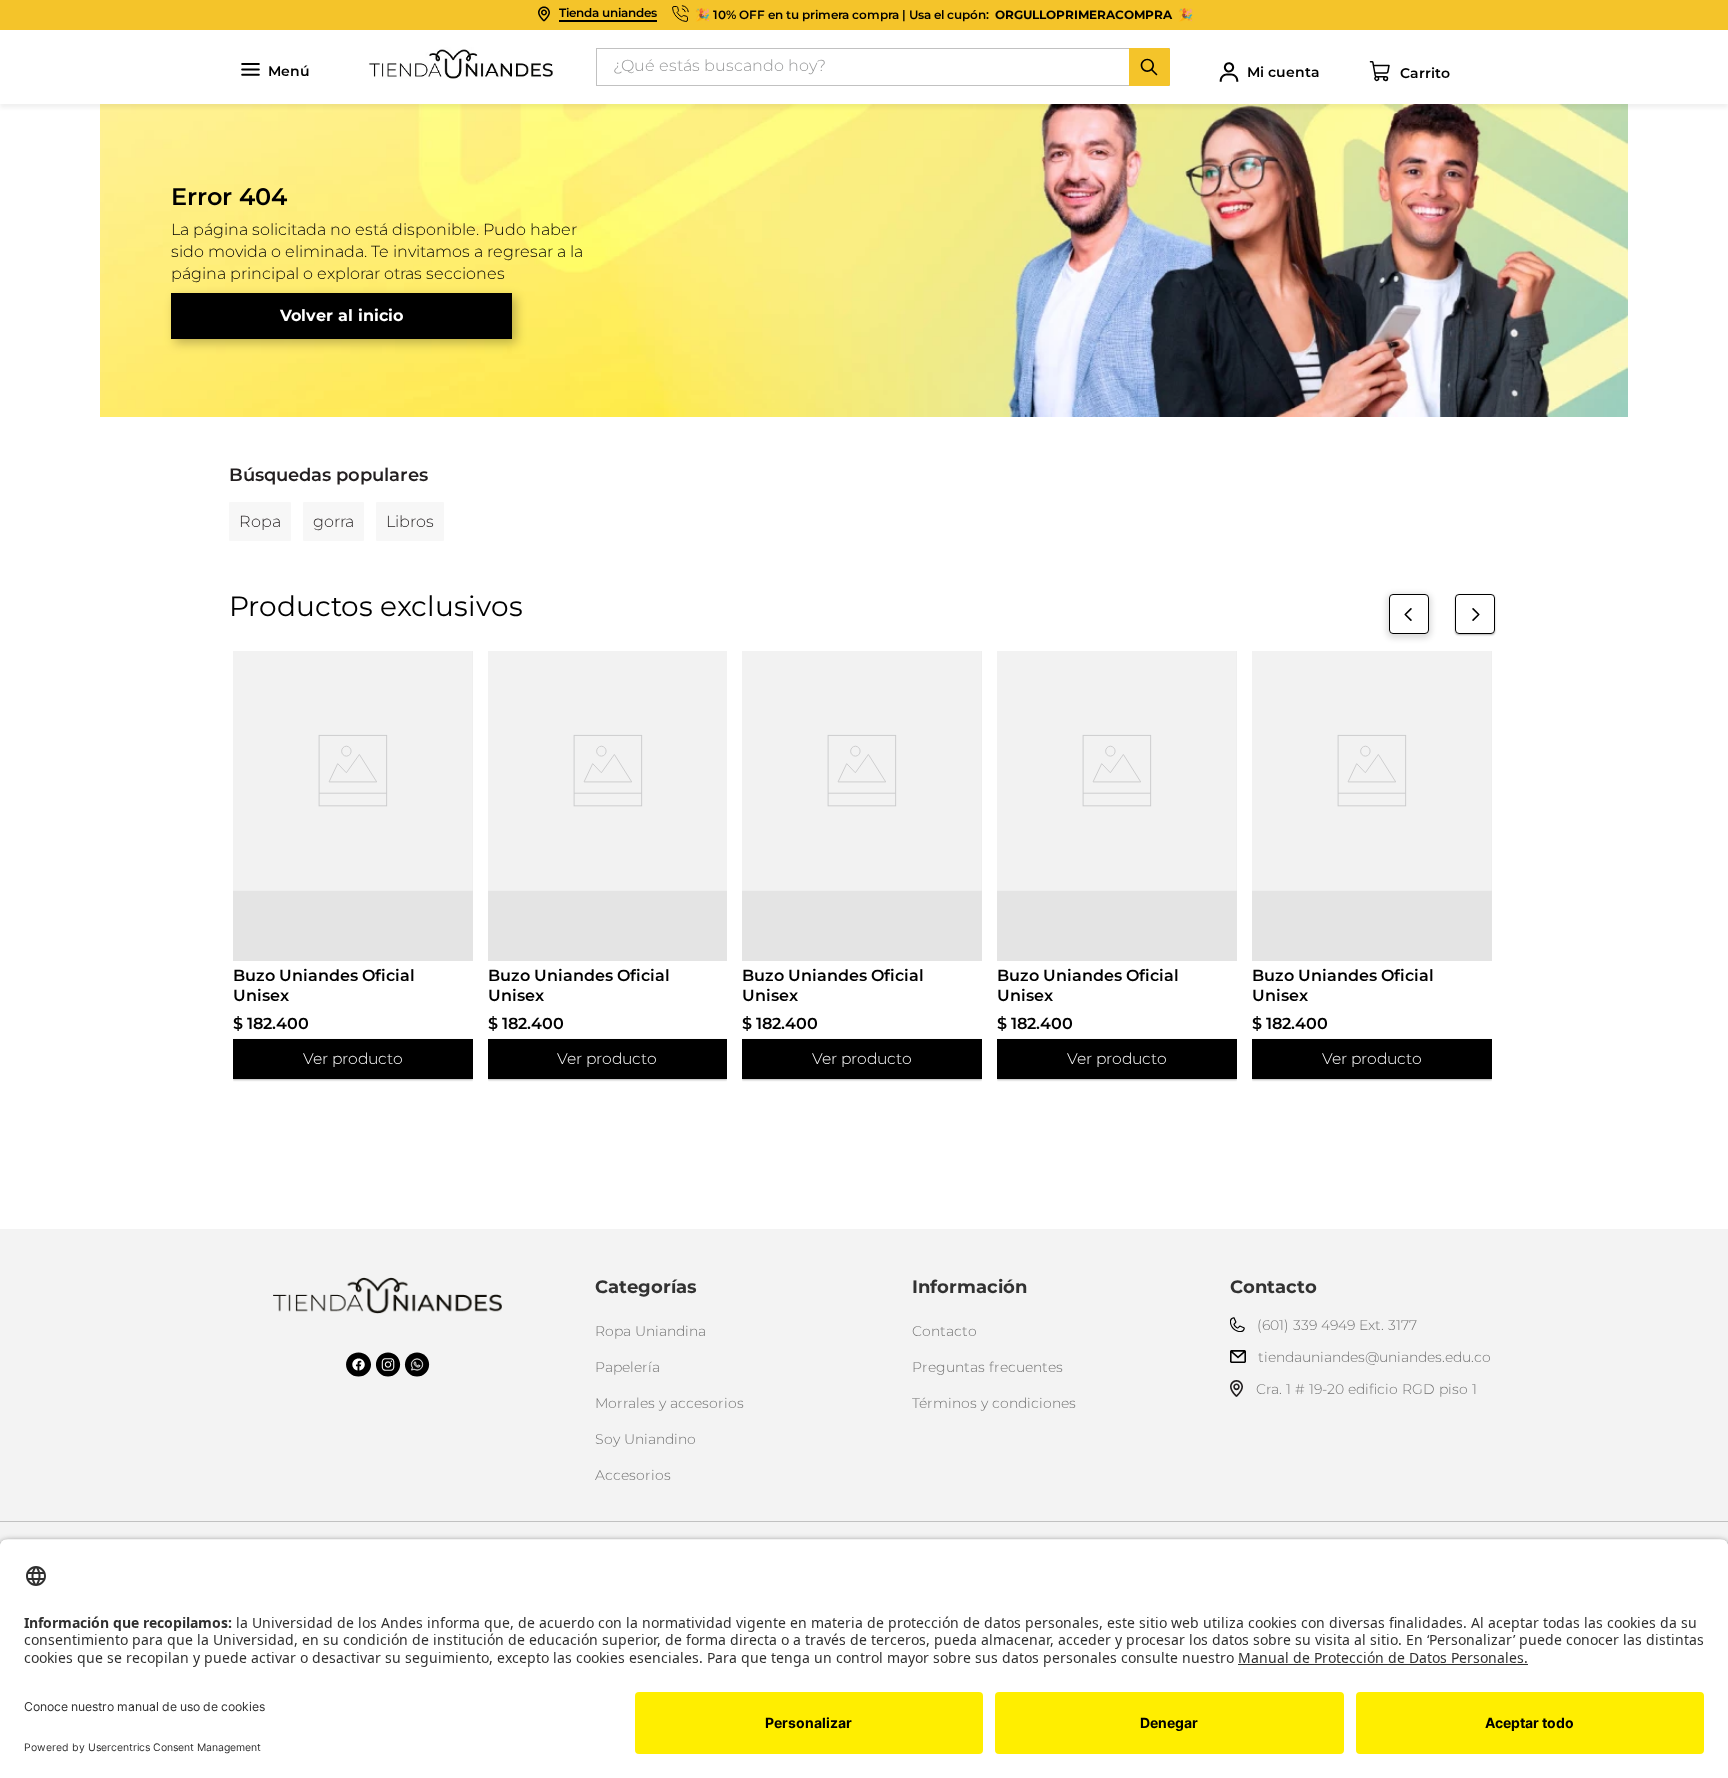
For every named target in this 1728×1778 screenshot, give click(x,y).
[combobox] (883, 67)
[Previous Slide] (1409, 614)
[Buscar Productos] (1149, 67)
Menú (289, 71)
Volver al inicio (341, 315)
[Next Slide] (1475, 614)
